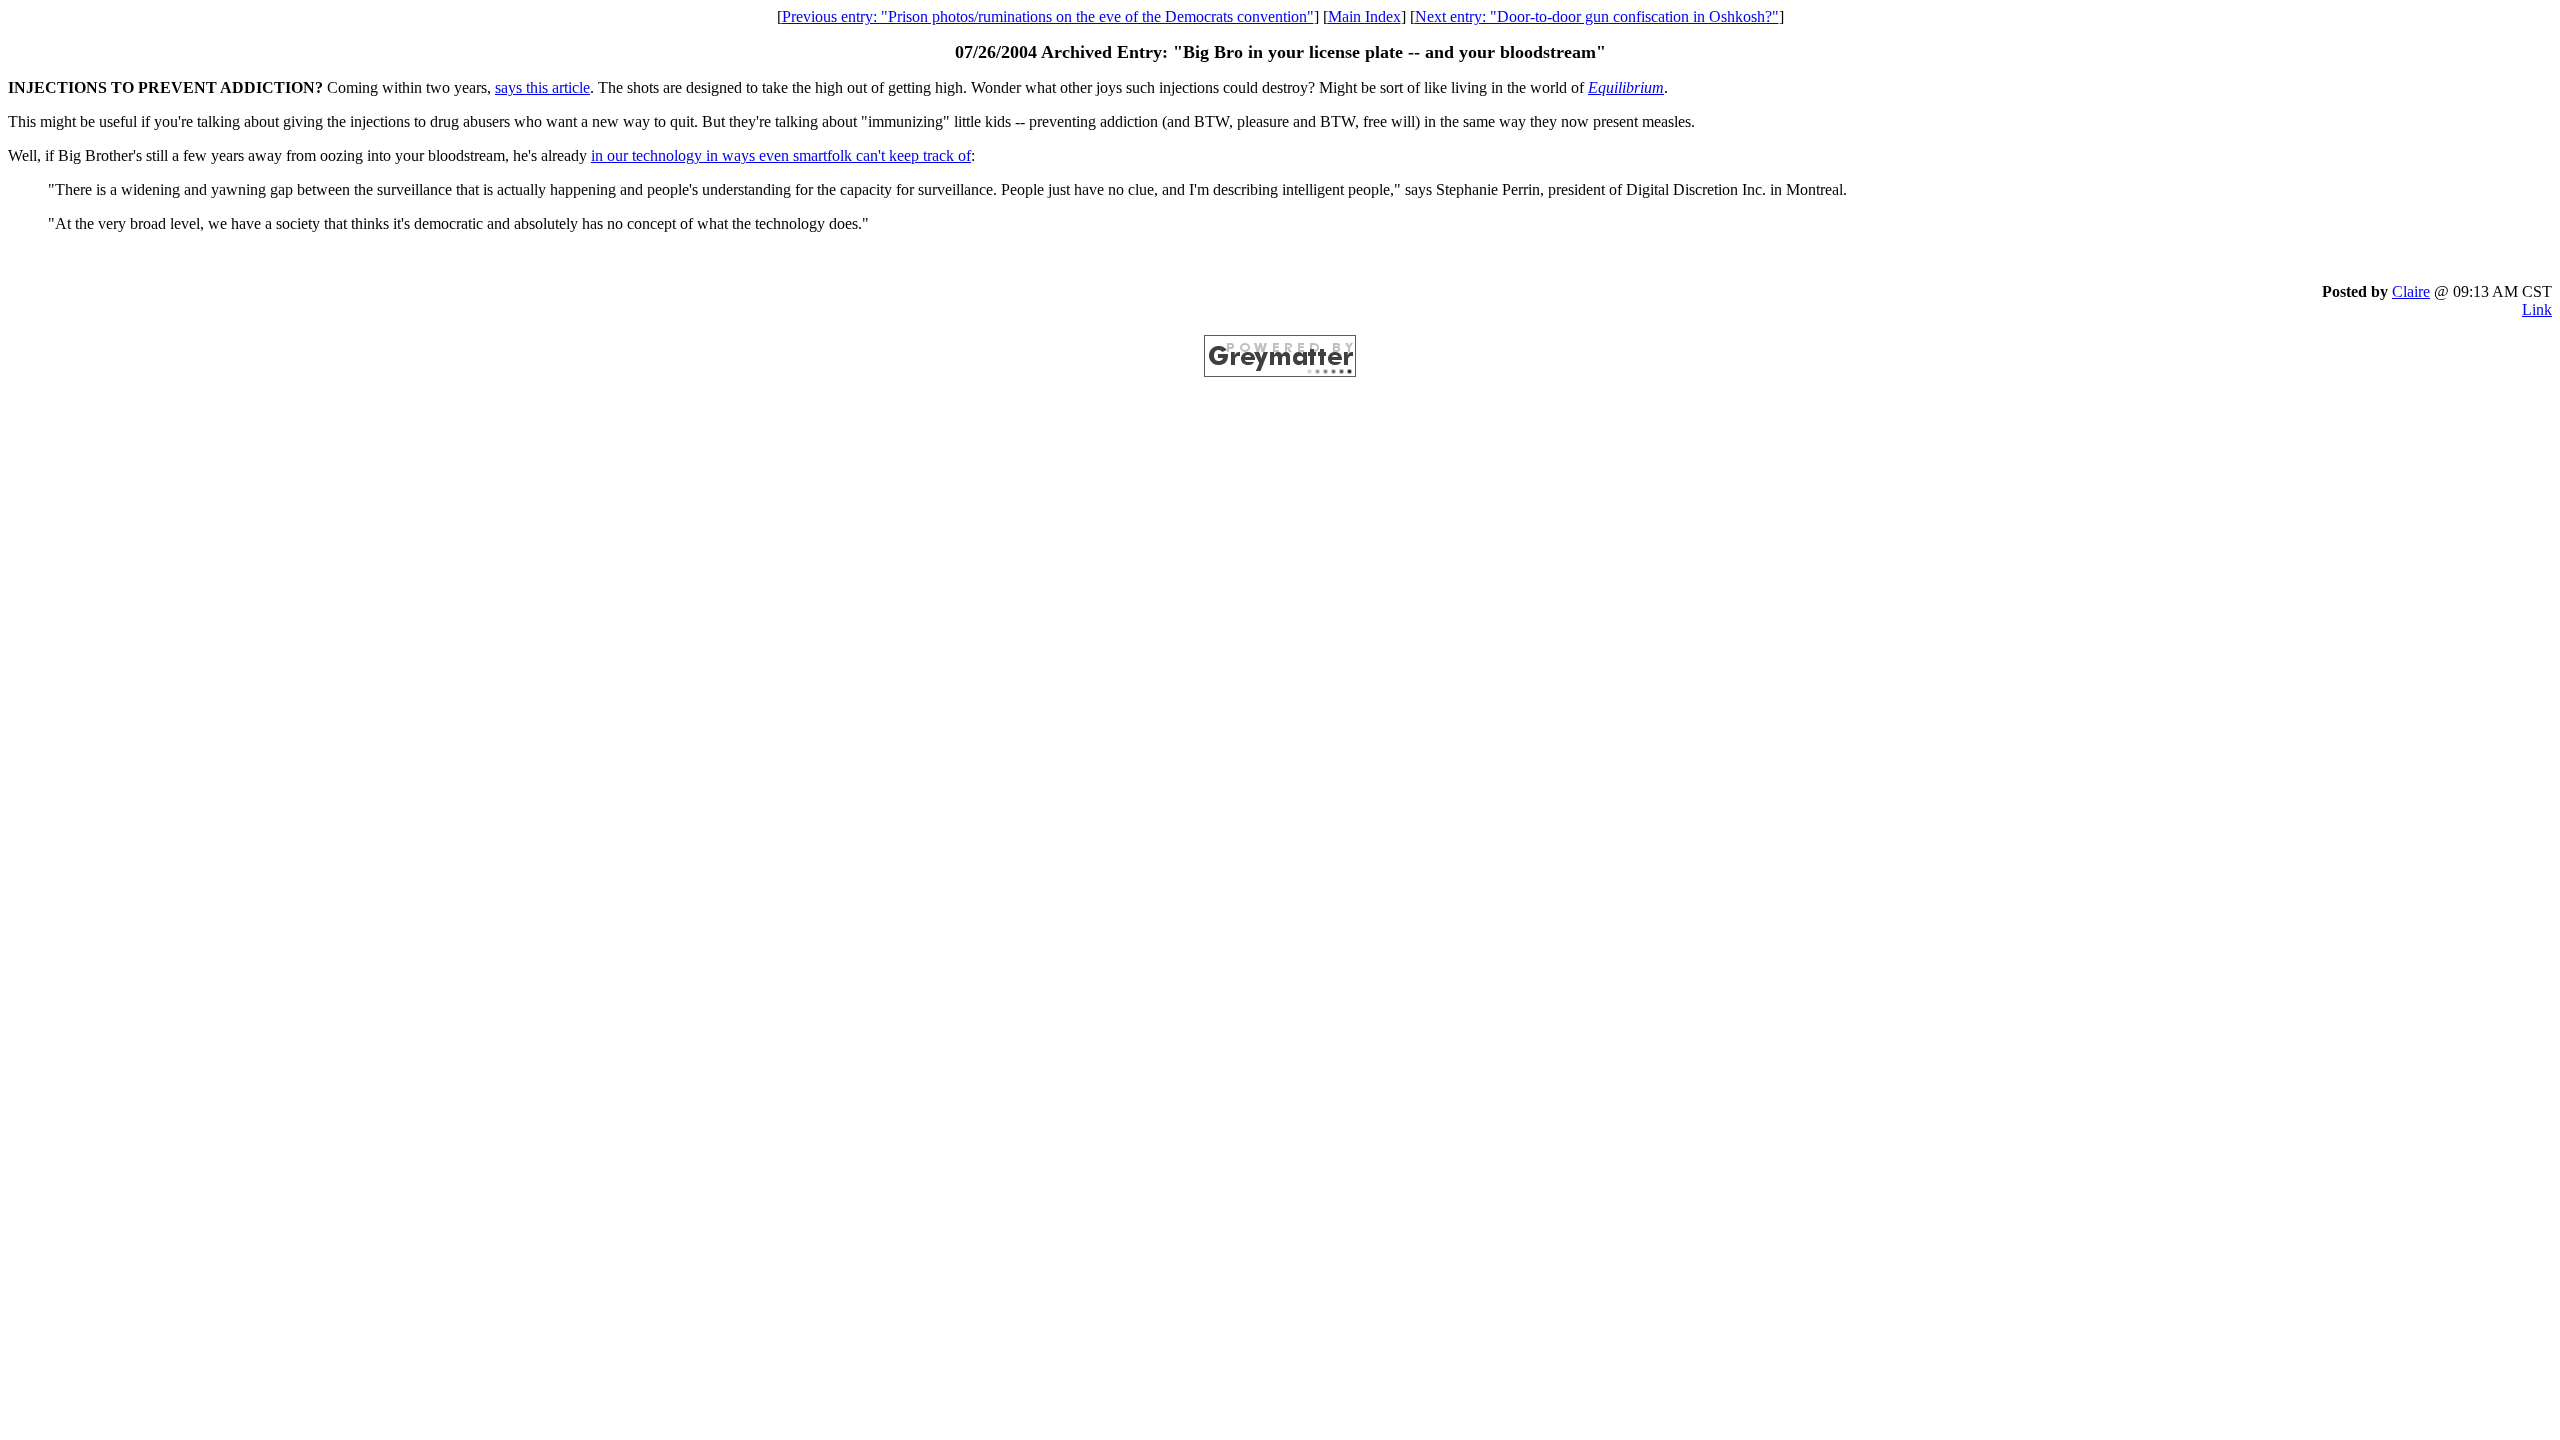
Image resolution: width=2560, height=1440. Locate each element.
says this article (542, 87)
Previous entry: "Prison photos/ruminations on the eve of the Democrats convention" (1048, 16)
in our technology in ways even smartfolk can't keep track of (781, 155)
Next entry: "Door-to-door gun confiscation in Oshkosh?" (1597, 16)
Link (2537, 309)
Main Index (1364, 16)
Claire (2411, 291)
